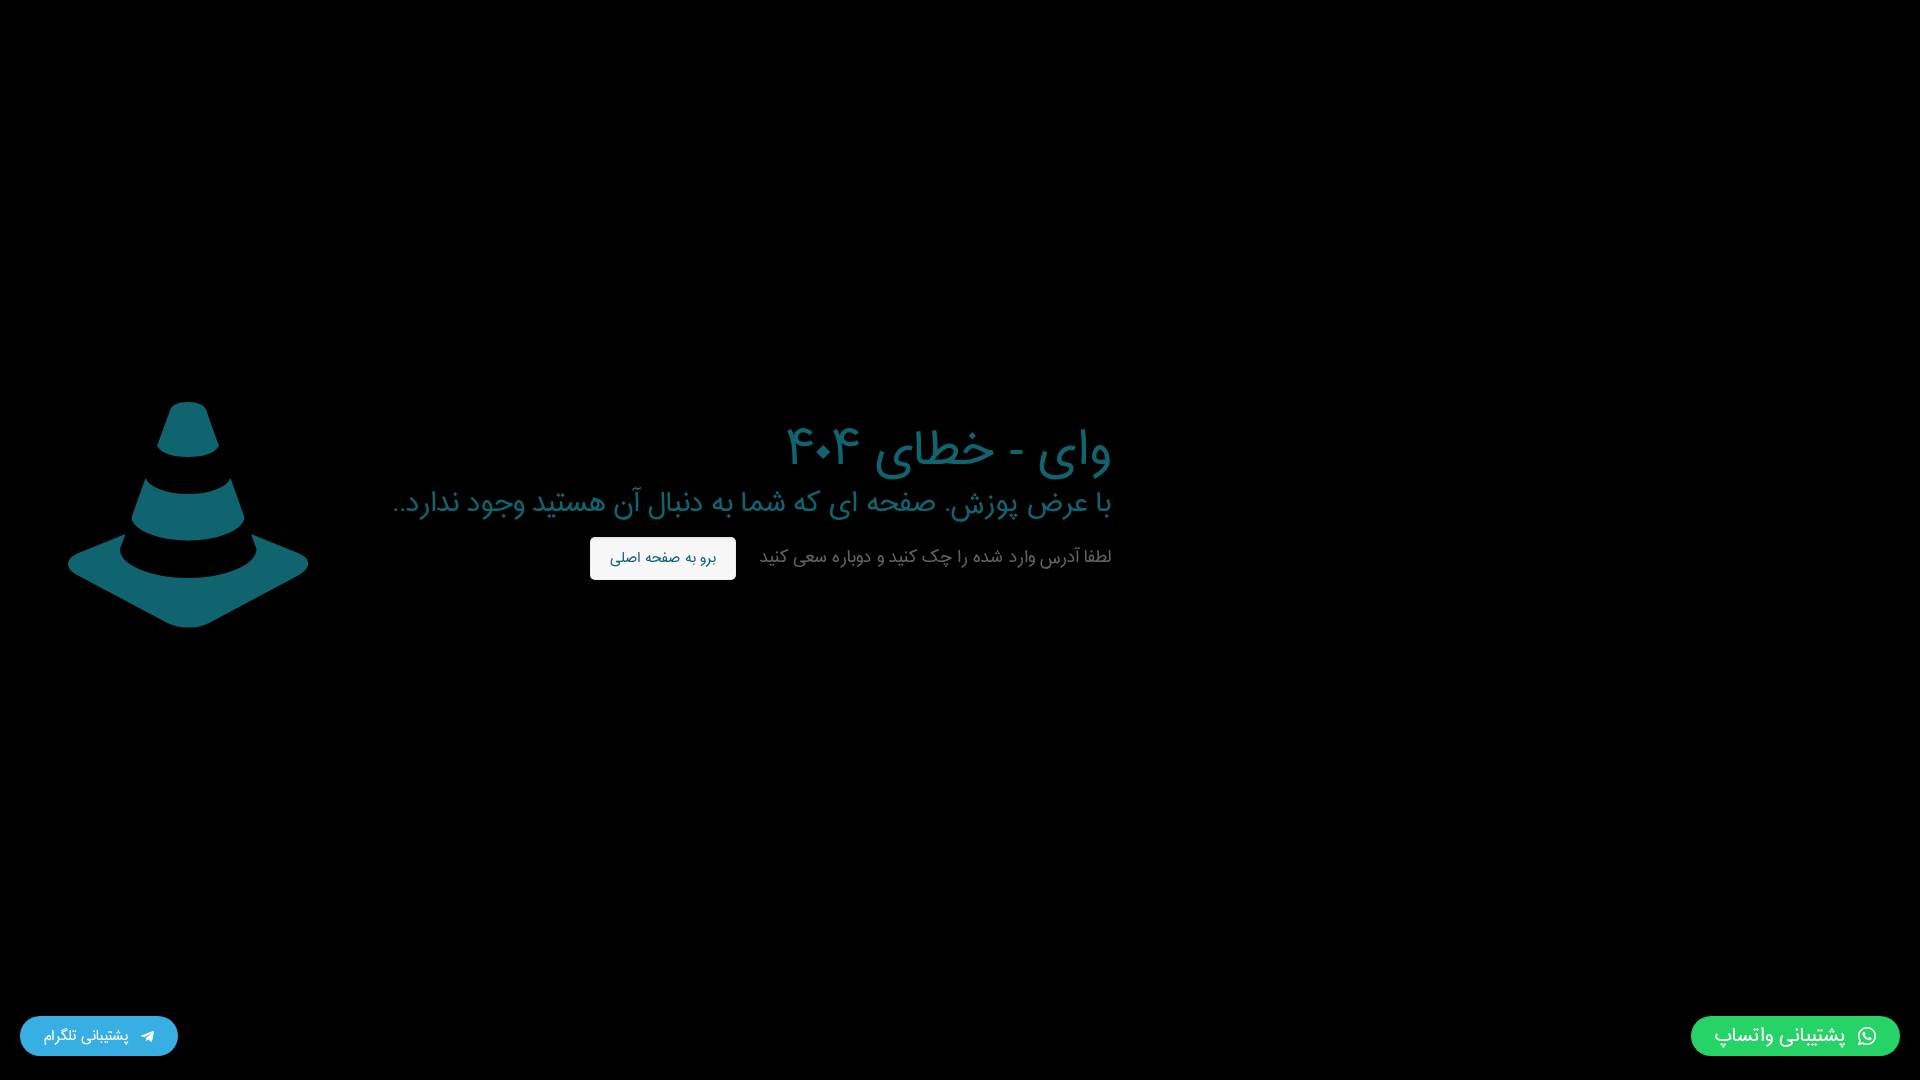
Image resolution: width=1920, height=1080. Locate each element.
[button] (1795, 1036)
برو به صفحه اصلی (663, 558)
